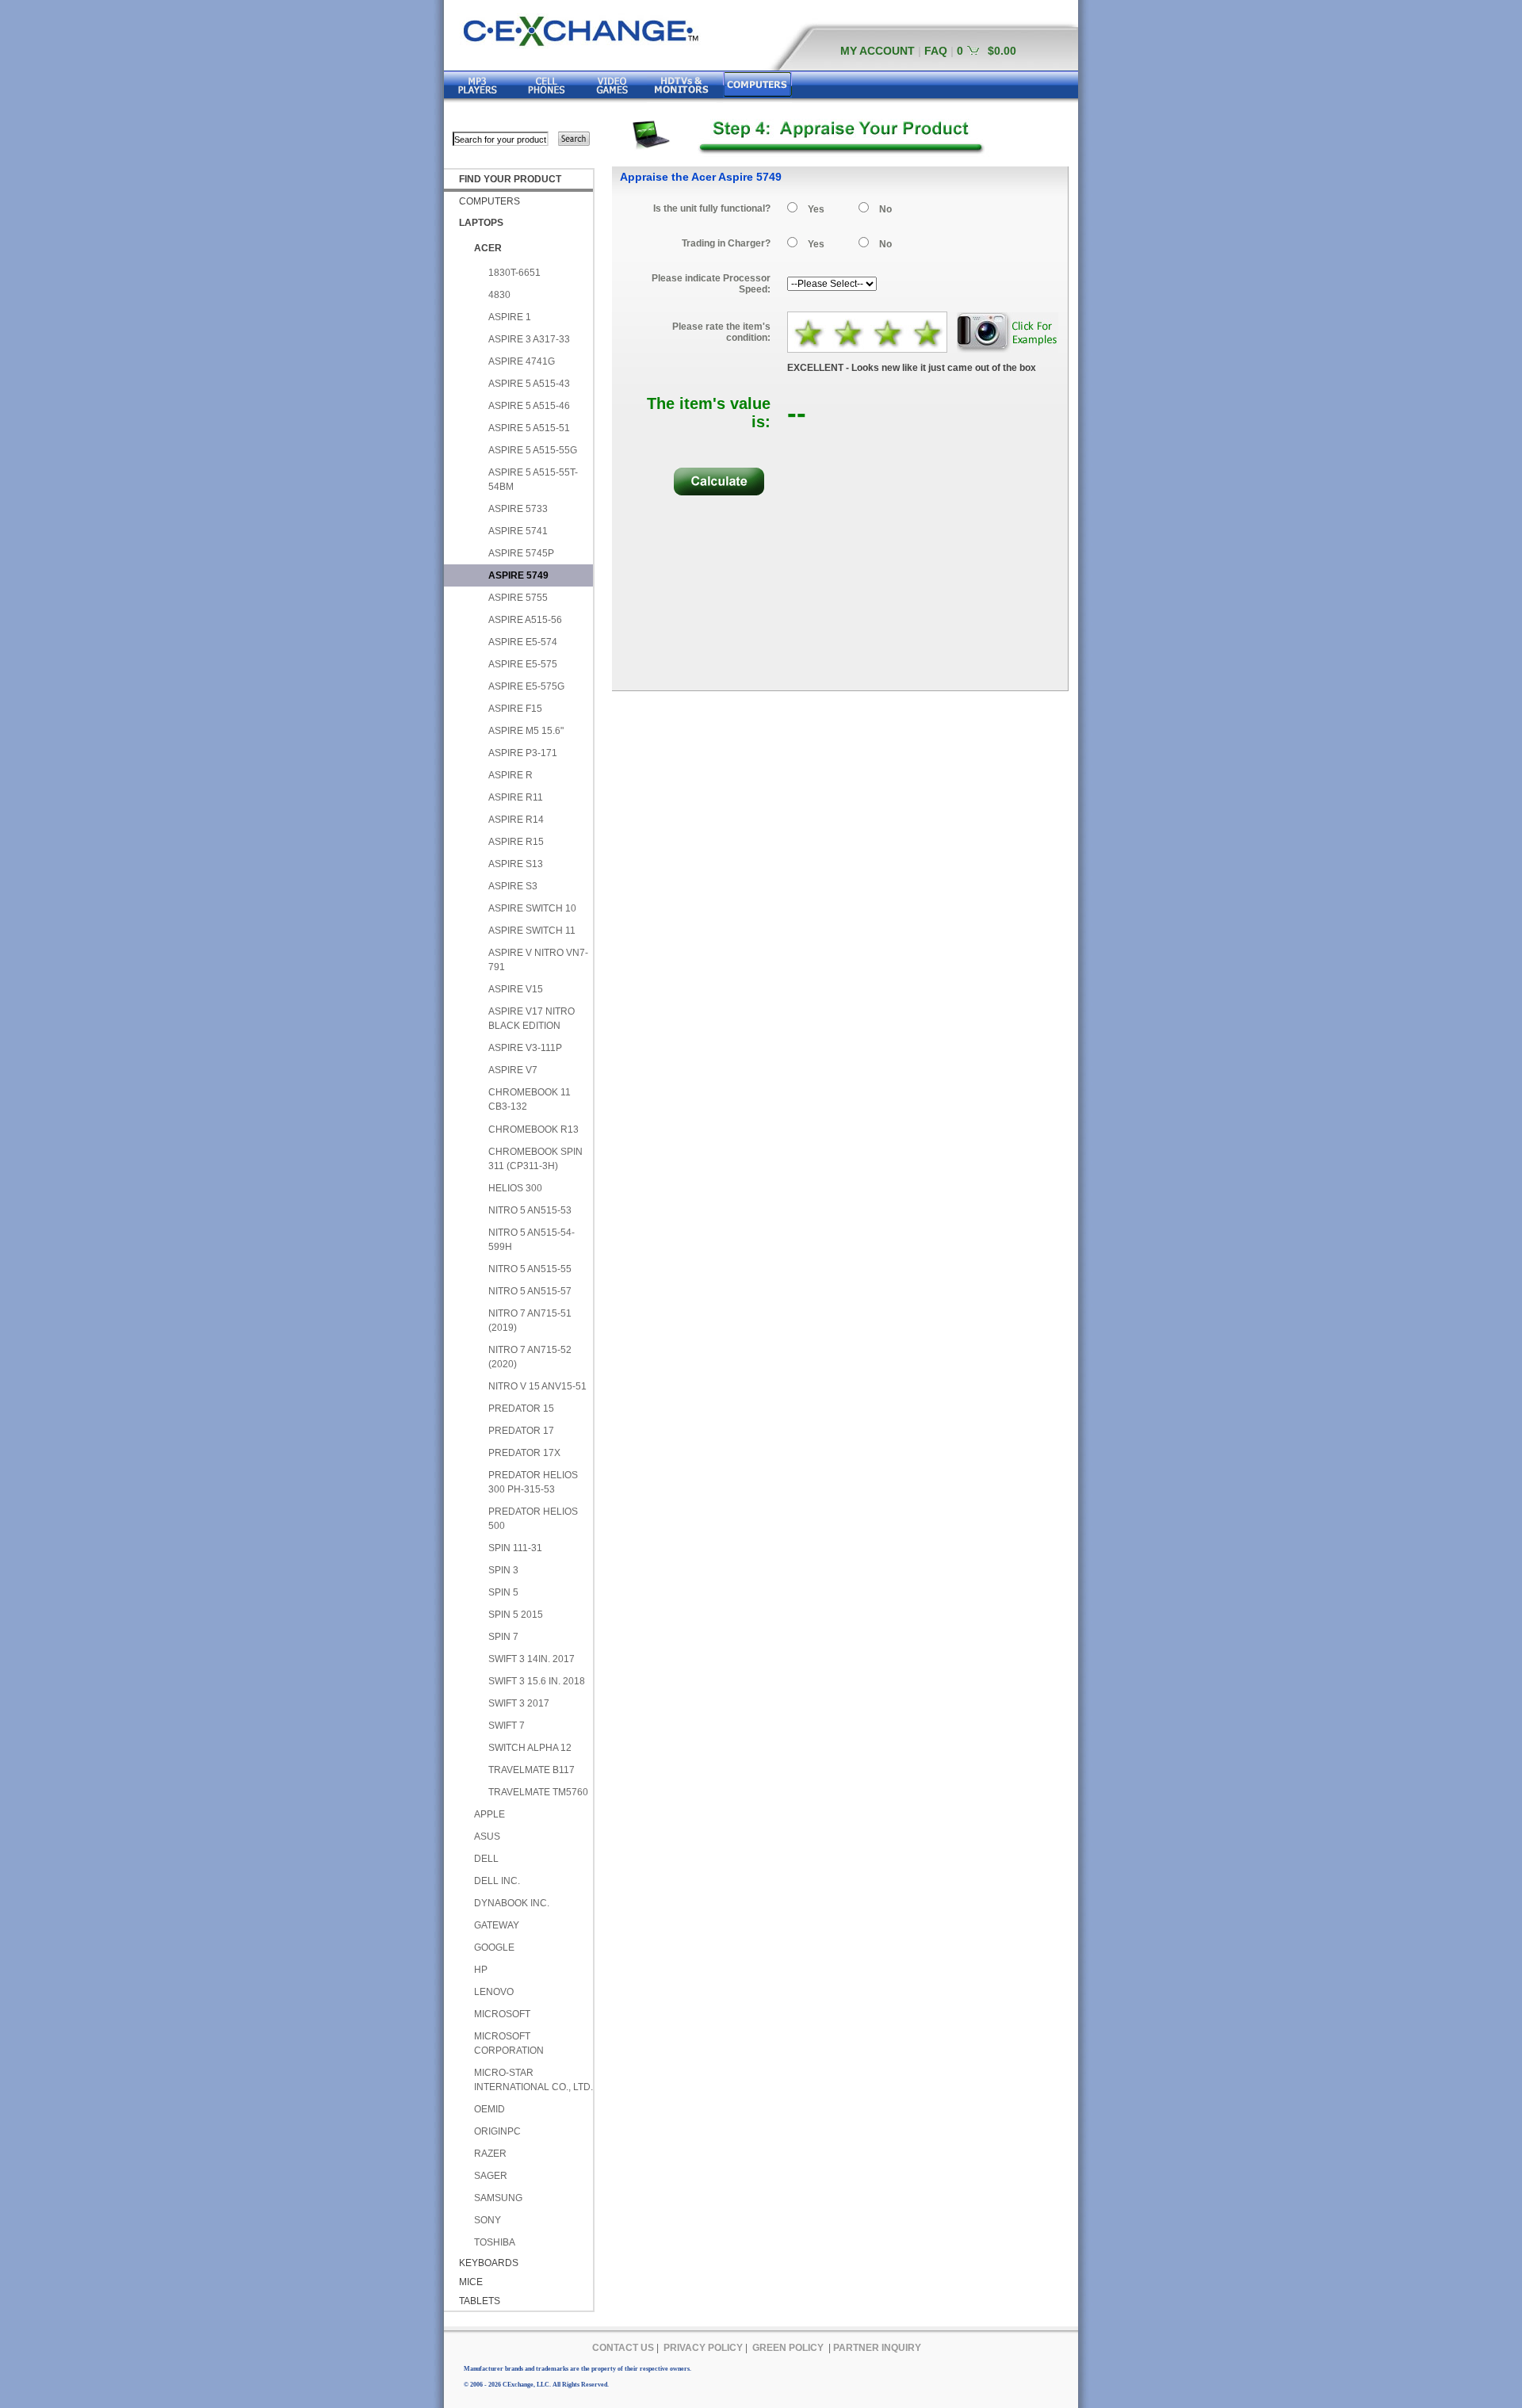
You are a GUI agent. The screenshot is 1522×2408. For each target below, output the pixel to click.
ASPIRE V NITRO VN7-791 (538, 960)
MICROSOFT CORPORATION (509, 2043)
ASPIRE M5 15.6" (526, 731)
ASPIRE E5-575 (523, 664)
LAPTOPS (481, 223)
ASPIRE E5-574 (523, 642)
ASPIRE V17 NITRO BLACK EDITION (532, 1019)
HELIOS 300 (515, 1188)
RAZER (490, 2154)
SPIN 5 (503, 1592)
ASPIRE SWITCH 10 (532, 908)
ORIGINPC (497, 2131)
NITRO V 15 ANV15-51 (537, 1386)
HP (481, 1970)
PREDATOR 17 (521, 1431)
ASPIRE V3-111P (525, 1048)
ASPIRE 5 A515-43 (529, 384)
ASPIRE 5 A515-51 (529, 428)
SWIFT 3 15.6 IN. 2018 (537, 1681)
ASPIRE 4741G (522, 361)
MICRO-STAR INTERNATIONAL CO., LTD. (533, 2080)
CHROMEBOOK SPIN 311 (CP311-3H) (535, 1159)
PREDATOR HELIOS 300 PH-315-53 (533, 1482)
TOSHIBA (495, 2242)
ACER (488, 248)
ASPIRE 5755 (518, 598)
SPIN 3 (503, 1570)
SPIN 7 (503, 1637)
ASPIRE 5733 (518, 509)
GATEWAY (497, 1925)
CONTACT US (623, 2348)
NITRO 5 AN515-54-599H (532, 1240)
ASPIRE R (511, 775)
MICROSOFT (502, 2014)
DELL (486, 1859)
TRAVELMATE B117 (532, 1770)
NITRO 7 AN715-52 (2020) (530, 1357)
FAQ (936, 51)
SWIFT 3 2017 (519, 1703)
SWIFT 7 (507, 1726)
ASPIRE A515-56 (525, 620)
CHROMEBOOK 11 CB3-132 (530, 1099)
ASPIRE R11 (516, 797)
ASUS (487, 1837)
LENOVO (494, 1992)
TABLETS (480, 2301)
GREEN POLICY (788, 2348)
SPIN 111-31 (515, 1548)
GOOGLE (494, 1947)
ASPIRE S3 (513, 886)
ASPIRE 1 (510, 317)
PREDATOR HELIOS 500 (533, 1519)
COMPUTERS (489, 201)
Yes (816, 209)
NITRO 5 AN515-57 (530, 1291)
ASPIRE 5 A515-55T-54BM (533, 480)
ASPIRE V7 (513, 1070)
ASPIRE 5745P (521, 553)
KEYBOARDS (489, 2263)
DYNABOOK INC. (512, 1903)
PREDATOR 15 (521, 1408)
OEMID (489, 2109)
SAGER (491, 2176)
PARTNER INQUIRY (877, 2348)
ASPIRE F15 (515, 709)
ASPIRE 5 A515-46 (529, 406)
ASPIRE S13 (516, 864)
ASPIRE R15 (516, 842)
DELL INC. (497, 1881)
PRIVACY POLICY (703, 2348)
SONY (488, 2220)
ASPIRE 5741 (518, 531)
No (885, 209)
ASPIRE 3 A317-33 (529, 339)
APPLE (489, 1814)
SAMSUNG (498, 2198)
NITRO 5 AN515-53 (530, 1210)
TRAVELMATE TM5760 (538, 1792)
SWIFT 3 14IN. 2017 (532, 1659)
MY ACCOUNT (878, 51)
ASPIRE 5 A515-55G (533, 450)
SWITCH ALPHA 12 (530, 1748)
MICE (471, 2282)
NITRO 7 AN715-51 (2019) (530, 1321)
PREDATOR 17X (524, 1453)
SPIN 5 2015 (516, 1615)
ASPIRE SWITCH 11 (532, 931)
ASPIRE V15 (516, 989)
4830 (499, 295)
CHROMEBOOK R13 (533, 1129)
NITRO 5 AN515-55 (530, 1269)
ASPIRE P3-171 (523, 753)
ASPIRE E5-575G (526, 686)
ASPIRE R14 (516, 820)
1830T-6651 (514, 273)
